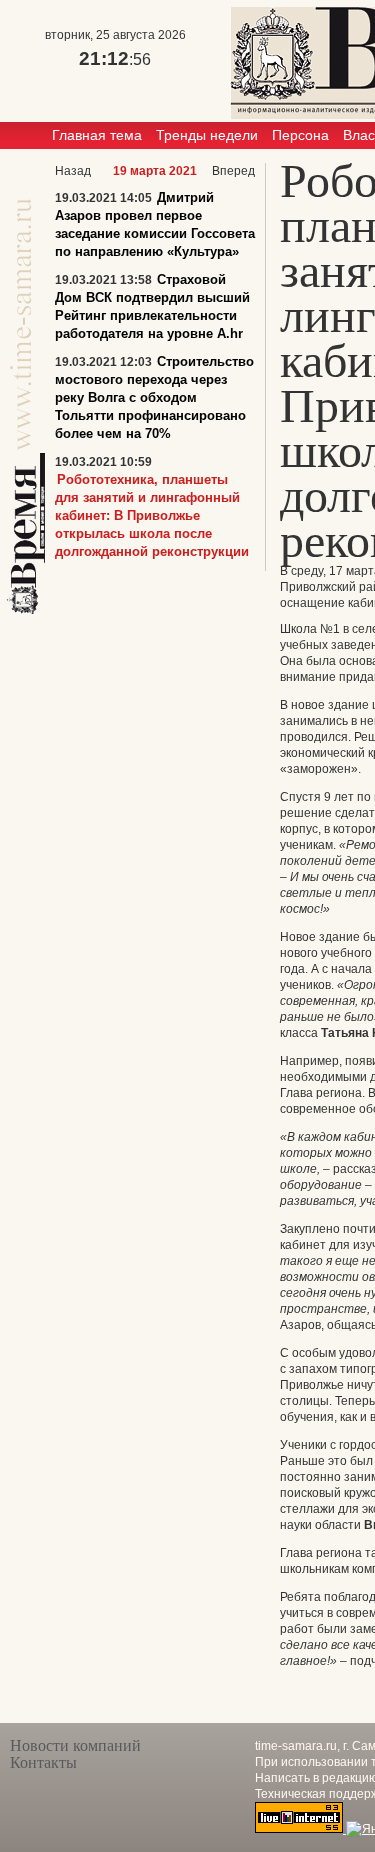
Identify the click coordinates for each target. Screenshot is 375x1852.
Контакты (43, 1762)
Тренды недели (207, 135)
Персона (300, 135)
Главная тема (97, 135)
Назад (73, 171)
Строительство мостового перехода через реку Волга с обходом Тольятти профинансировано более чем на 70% (154, 397)
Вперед (233, 171)
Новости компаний (75, 1745)
